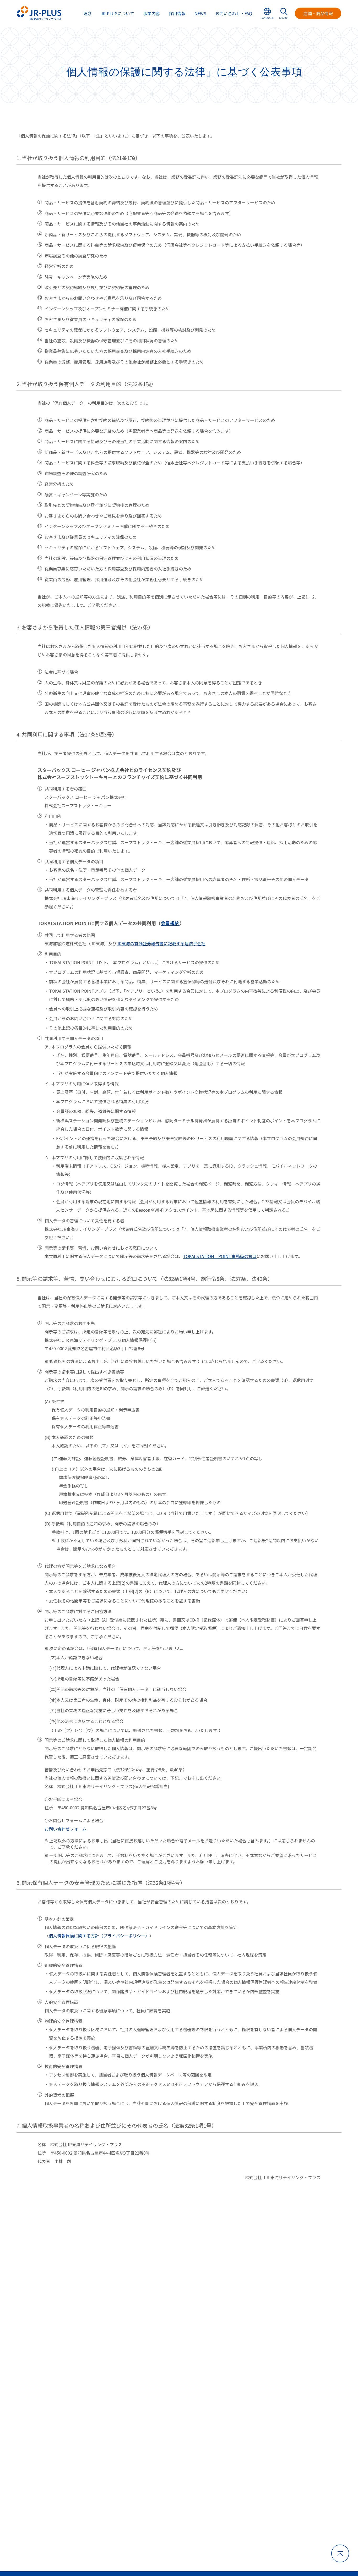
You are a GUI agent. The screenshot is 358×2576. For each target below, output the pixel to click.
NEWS (200, 13)
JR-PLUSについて (117, 13)
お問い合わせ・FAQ (234, 13)
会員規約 (170, 923)
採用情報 (177, 13)
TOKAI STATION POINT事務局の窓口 (220, 1256)
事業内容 (151, 13)
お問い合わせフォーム (66, 1829)
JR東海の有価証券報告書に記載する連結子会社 (161, 943)
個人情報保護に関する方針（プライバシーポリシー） (99, 1936)
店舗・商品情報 (318, 13)
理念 (88, 13)
